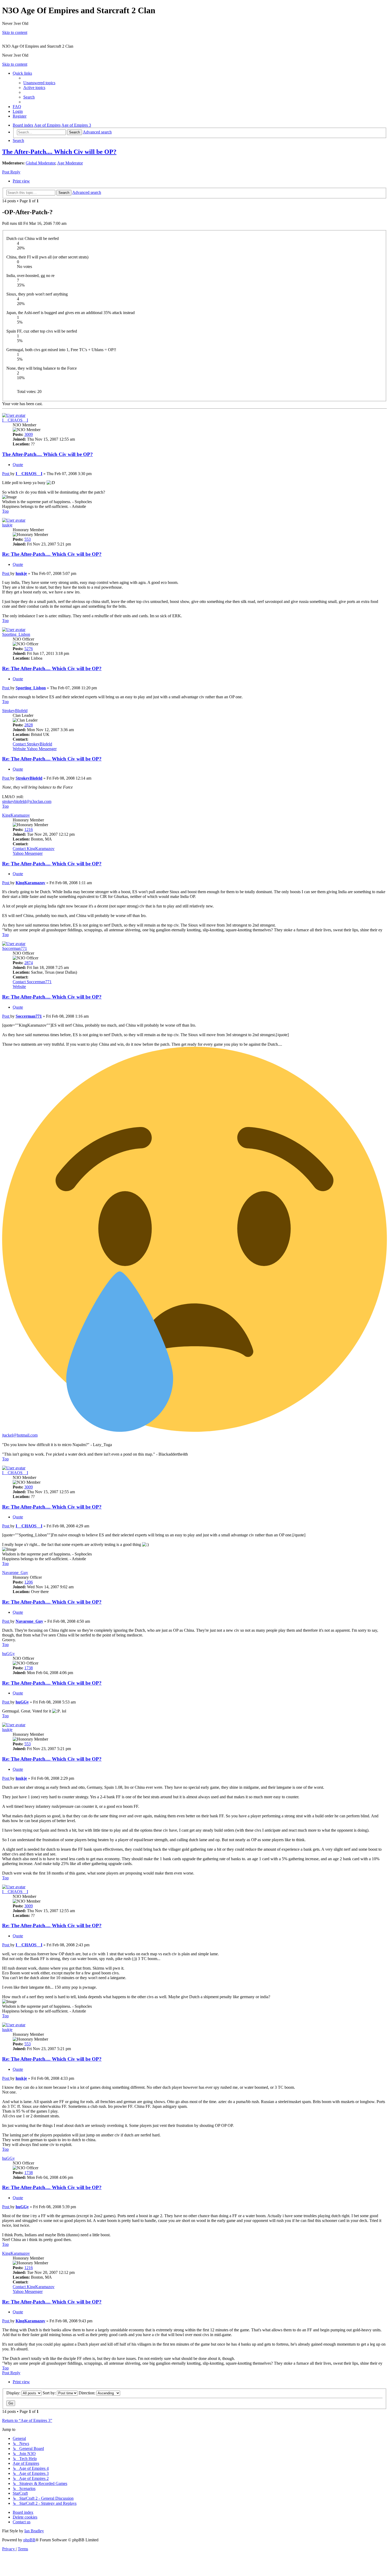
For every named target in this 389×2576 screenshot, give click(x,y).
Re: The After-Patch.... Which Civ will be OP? (52, 554)
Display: (14, 2393)
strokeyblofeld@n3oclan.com (27, 801)
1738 (29, 1668)
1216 (29, 829)
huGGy (8, 1654)
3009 (29, 434)
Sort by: (50, 2393)
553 (28, 539)
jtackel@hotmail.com (20, 1435)
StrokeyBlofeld (15, 711)
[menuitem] (39, 83)
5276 (29, 649)
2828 (29, 725)
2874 (29, 963)
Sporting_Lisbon (16, 634)
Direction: (87, 2393)
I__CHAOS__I (15, 420)
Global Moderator (40, 163)
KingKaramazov (16, 815)
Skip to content (15, 32)
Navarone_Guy (15, 1573)
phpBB (29, 2540)
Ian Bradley (34, 2531)
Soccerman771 (15, 948)
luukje (7, 525)
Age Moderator (70, 163)
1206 (29, 1582)
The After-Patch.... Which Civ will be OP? (59, 152)
